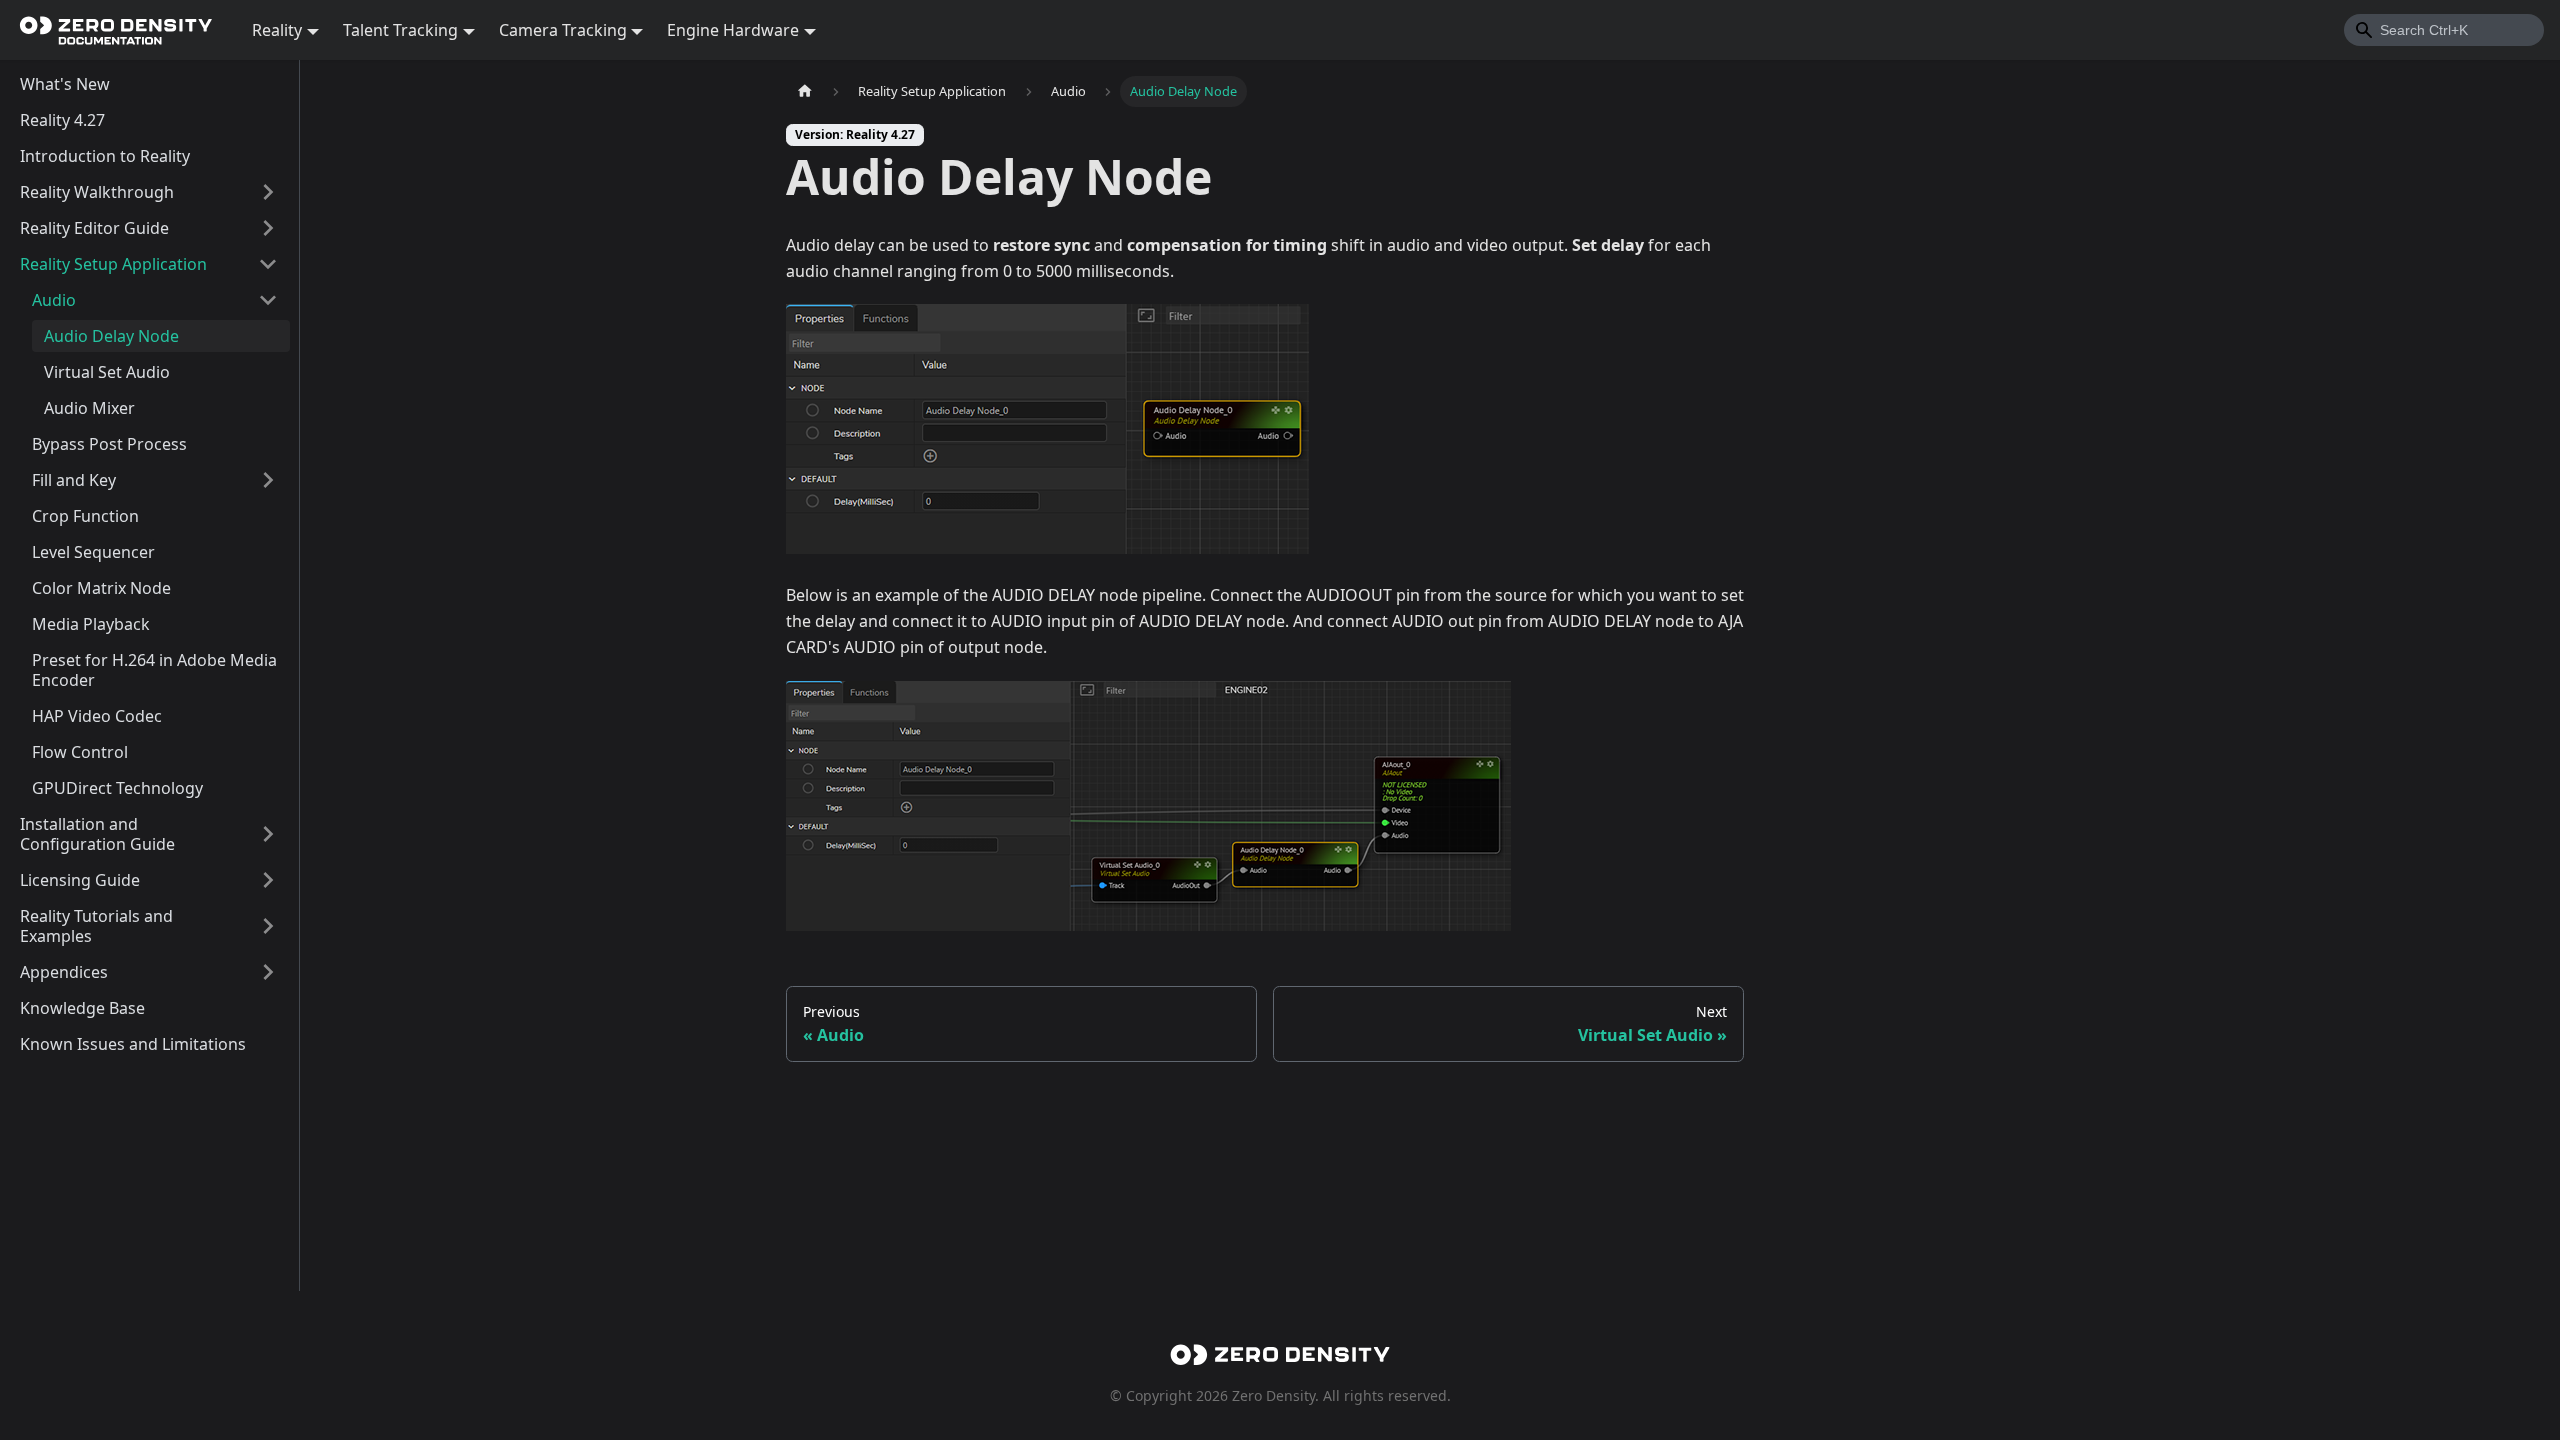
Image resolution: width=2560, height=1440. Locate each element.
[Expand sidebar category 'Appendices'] (268, 972)
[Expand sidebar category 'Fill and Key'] (268, 480)
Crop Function (85, 516)
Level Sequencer (93, 552)
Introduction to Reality (105, 156)
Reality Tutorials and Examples (96, 926)
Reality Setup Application (113, 264)
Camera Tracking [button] (563, 30)
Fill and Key (74, 480)
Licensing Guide (80, 880)
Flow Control (80, 752)
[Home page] (805, 91)
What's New (65, 84)
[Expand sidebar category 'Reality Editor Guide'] (268, 228)
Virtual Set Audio (107, 372)
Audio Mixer (89, 408)
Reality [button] (277, 30)
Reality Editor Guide (94, 228)
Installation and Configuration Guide (97, 834)
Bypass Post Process (109, 444)
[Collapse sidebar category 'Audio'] (268, 300)
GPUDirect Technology (117, 788)
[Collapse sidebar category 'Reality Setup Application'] (268, 264)
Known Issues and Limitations (133, 1044)
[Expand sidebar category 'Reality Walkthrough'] (268, 192)
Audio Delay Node (111, 336)
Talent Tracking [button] (400, 30)
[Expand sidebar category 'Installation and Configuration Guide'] (268, 834)
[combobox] (2444, 30)
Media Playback (91, 624)
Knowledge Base (82, 1008)
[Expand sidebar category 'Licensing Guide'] (268, 880)
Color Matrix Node (101, 588)
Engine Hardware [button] (733, 30)
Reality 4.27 (62, 120)
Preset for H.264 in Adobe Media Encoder (154, 670)
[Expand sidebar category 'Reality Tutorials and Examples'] (268, 926)
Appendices (64, 972)
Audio (54, 300)
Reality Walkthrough (97, 192)
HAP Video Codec (97, 716)
